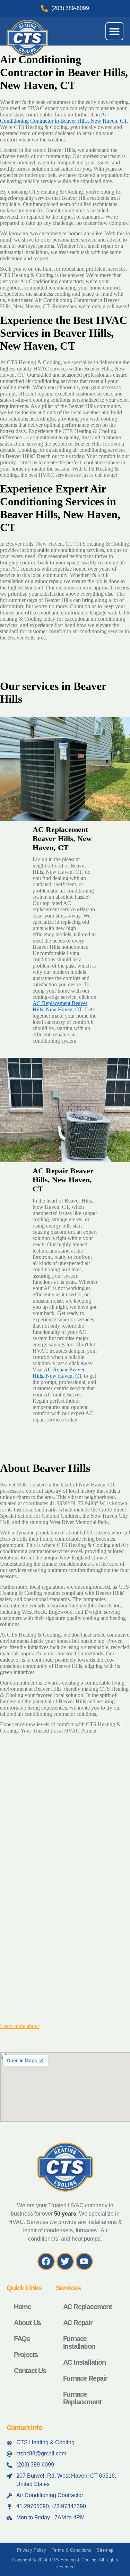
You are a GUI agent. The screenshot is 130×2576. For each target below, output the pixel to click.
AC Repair (78, 2323)
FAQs (22, 2339)
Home (23, 2307)
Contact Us (30, 2371)
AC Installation (84, 2362)
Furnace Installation (79, 2342)
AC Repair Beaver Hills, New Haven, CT (59, 1373)
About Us (27, 2323)
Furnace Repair (85, 2378)
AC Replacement (88, 2307)
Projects (26, 2355)
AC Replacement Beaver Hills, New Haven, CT (60, 1006)
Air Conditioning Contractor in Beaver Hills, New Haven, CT (63, 118)
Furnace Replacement (82, 2398)
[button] (114, 31)
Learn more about (19, 2026)
